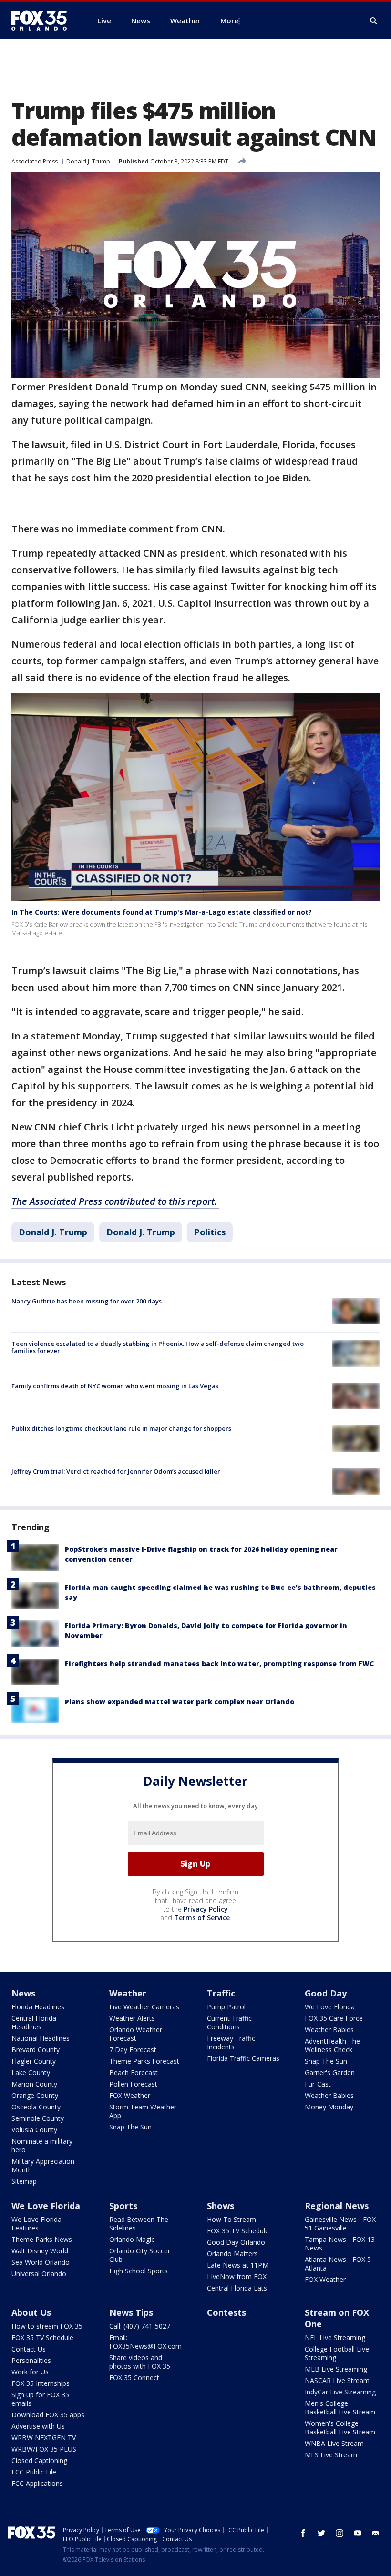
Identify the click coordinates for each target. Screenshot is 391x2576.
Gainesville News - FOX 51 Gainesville (340, 2224)
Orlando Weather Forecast (136, 2034)
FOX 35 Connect (134, 2377)
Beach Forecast (134, 2072)
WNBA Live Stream (334, 2443)
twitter (321, 2533)
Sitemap (24, 2181)
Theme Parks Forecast (144, 2061)
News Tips (131, 2312)
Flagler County (34, 2061)
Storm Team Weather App (143, 2111)
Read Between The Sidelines (139, 2224)
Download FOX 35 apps (48, 2415)
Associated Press (35, 161)
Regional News (337, 2206)
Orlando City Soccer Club (140, 2255)
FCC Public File (34, 2472)
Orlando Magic (132, 2239)
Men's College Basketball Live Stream (340, 2408)
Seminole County (38, 2118)
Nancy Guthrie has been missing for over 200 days (87, 1301)
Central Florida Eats (237, 2288)
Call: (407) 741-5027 (140, 2326)
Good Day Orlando (236, 2242)
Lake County (31, 2072)
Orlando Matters (232, 2254)
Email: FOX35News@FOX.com (145, 2342)
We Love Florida (330, 2007)
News (23, 1993)
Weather (128, 1993)
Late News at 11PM (238, 2265)
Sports (123, 2206)
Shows (221, 2206)
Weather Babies (329, 2030)
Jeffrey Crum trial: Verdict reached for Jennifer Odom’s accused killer (116, 1471)
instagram (340, 2533)
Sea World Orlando (41, 2262)
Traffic (221, 1993)
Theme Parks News (42, 2239)
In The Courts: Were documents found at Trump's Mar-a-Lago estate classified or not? (162, 912)
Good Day (326, 1993)
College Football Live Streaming (337, 2353)
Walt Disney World (40, 2251)
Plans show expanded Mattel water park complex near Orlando (180, 1702)
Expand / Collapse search (374, 21)
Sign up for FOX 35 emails (40, 2399)
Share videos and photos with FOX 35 (140, 2362)
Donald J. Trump (88, 161)
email (376, 2533)
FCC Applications (37, 2483)
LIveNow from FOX (237, 2276)
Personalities (31, 2360)
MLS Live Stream (331, 2455)
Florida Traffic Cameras (243, 2058)
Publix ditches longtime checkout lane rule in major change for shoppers (121, 1428)
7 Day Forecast (133, 2050)
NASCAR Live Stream (337, 2380)
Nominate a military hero (42, 2145)
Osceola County (36, 2107)
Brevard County (36, 2050)
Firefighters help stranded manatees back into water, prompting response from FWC (219, 1664)
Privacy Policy (206, 1909)
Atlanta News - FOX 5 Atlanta (338, 2264)
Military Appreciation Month (43, 2165)
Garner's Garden (330, 2072)
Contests (226, 2312)
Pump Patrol (226, 2007)
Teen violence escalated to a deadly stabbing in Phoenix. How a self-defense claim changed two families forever (158, 1347)
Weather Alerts (132, 2018)
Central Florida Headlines (34, 2022)
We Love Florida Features (36, 2224)
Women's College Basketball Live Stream (340, 2428)
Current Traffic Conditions (229, 2022)
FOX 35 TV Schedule (238, 2231)
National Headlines (41, 2038)
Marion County (34, 2084)
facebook (303, 2533)
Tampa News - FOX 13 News (340, 2244)
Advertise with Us (38, 2426)
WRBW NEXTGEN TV (44, 2438)
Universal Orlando (39, 2274)
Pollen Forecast (133, 2084)
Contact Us (29, 2349)
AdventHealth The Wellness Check (332, 2045)
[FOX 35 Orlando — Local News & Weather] (43, 20)
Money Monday (329, 2107)
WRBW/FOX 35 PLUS (44, 2449)
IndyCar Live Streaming (340, 2392)
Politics (210, 1232)
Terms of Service (202, 1918)
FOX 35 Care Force (334, 2018)
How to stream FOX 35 (47, 2326)
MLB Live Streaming (336, 2369)
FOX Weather (130, 2095)
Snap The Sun (130, 2127)
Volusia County (34, 2130)
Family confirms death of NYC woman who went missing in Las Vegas (115, 1386)
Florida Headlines (38, 2007)
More (229, 20)
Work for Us (30, 2372)
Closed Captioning (39, 2460)
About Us (31, 2312)
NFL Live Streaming (335, 2337)
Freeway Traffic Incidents (231, 2042)
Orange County (35, 2095)
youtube (358, 2533)
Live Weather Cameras (144, 2007)
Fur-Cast (318, 2084)
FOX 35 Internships (41, 2383)
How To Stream (232, 2219)
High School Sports (139, 2271)
